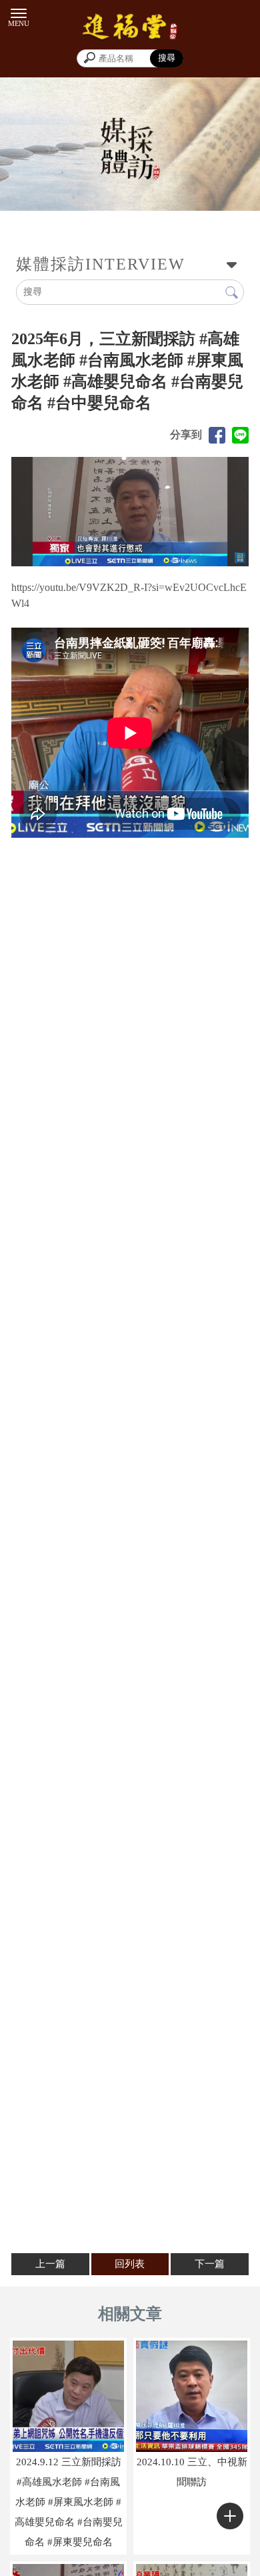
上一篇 (50, 2264)
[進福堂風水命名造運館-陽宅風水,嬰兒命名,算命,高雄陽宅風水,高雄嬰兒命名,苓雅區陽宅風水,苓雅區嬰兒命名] (130, 29)
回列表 (130, 2264)
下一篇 (210, 2264)
